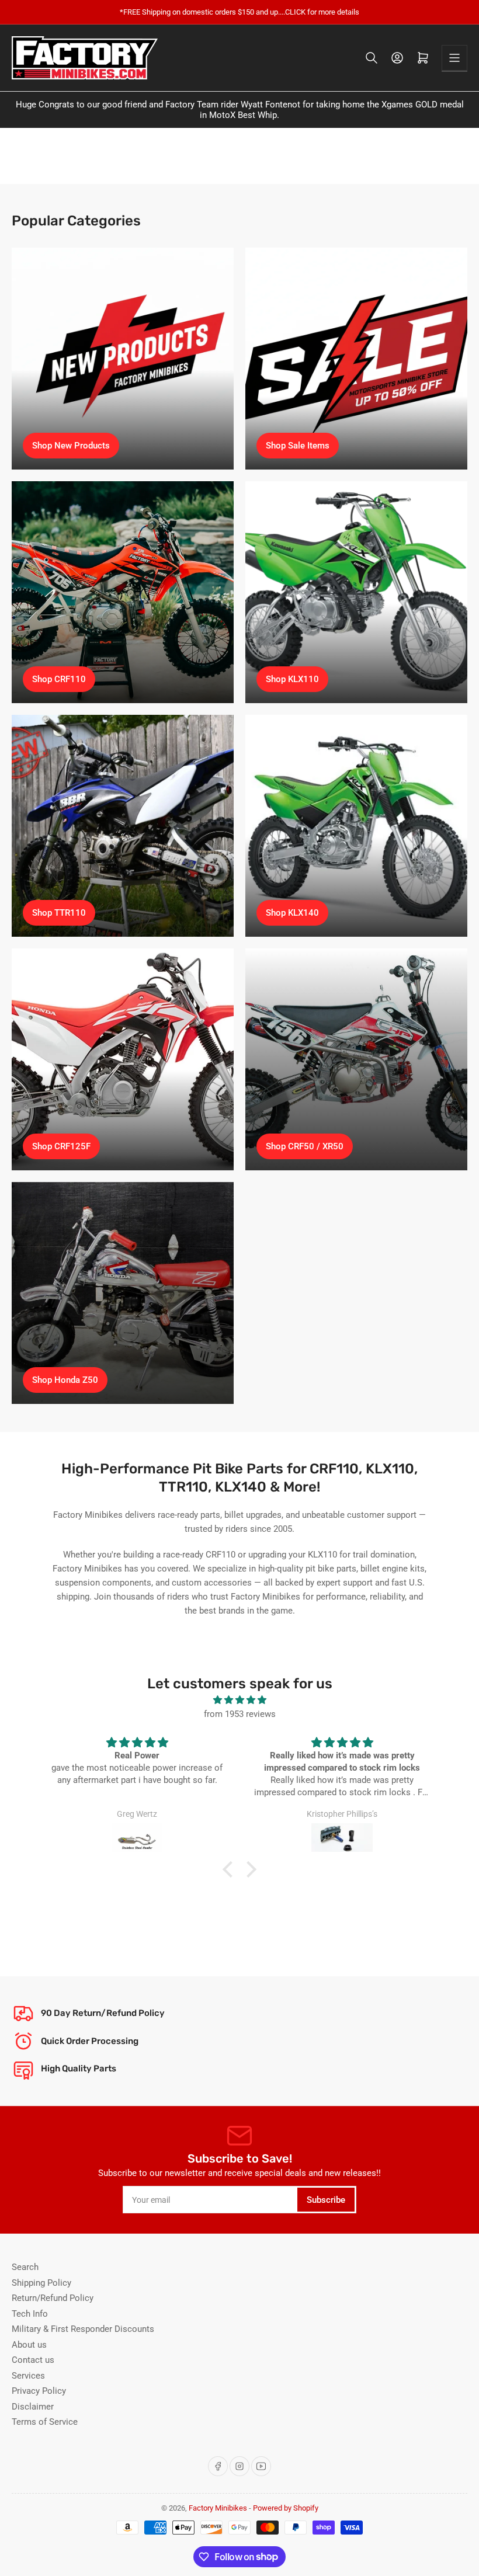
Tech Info (30, 2314)
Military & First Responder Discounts (83, 2329)
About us (29, 2345)
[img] (239, 1700)
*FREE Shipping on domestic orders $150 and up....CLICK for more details (239, 12)
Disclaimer (33, 2407)
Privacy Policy (39, 2391)
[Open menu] (454, 58)
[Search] (372, 58)
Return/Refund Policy (53, 2298)
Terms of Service (45, 2422)
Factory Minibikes (218, 2508)
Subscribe (326, 2200)
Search (25, 2267)
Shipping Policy (41, 2283)
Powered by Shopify (286, 2508)
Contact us (33, 2360)
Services (28, 2376)
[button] (231, 1869)
